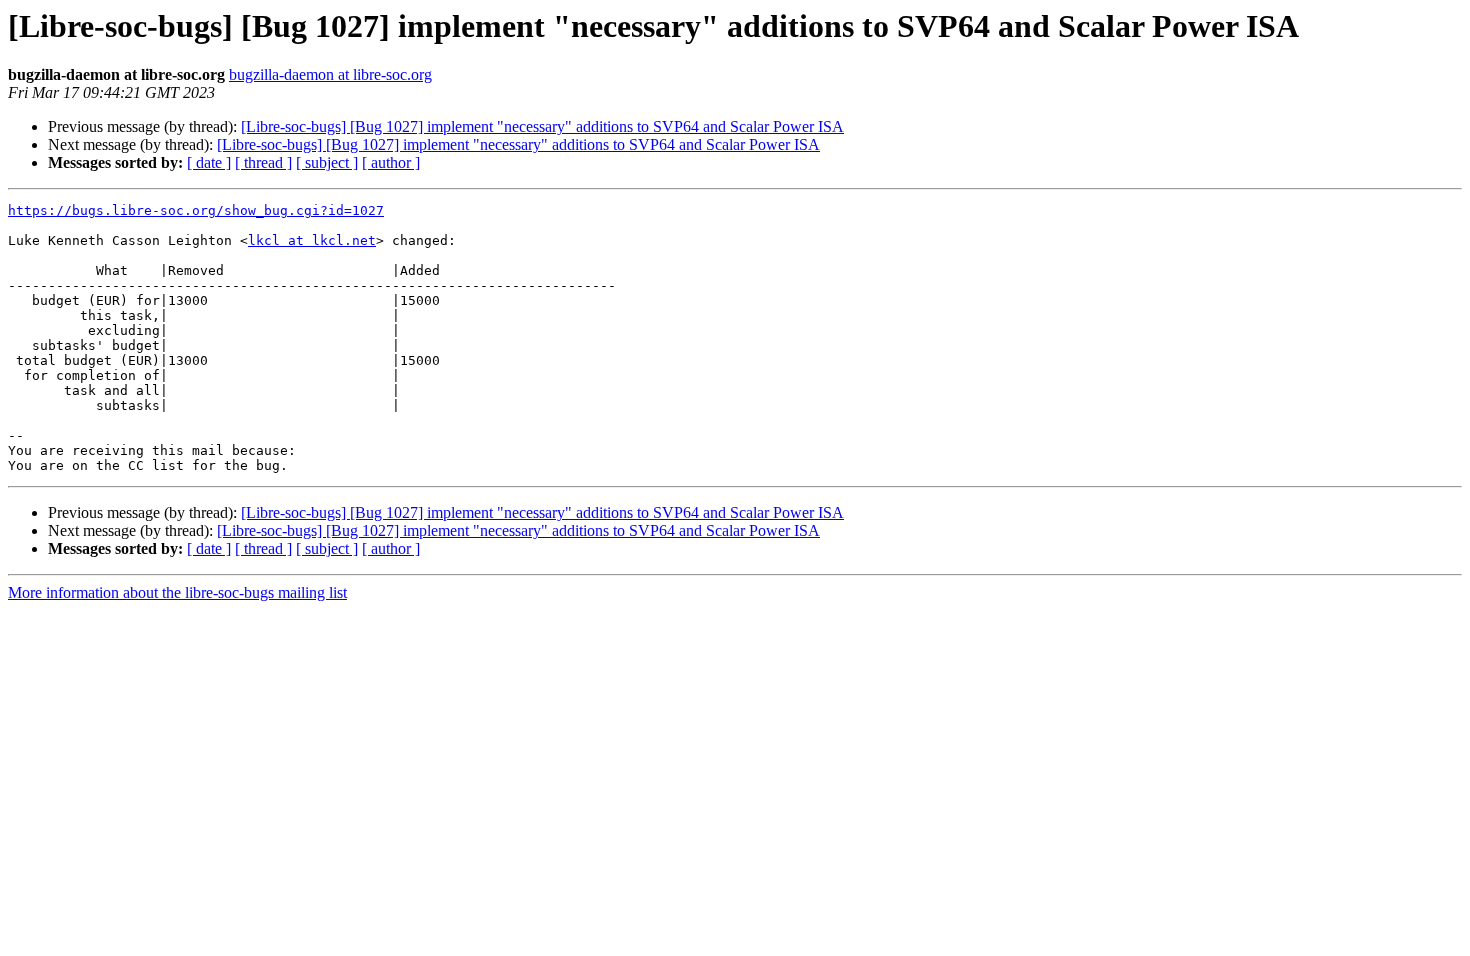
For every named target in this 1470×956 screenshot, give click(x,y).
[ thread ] (263, 162)
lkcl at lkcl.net (312, 240)
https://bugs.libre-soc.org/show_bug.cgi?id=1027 (196, 210)
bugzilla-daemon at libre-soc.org (330, 74)
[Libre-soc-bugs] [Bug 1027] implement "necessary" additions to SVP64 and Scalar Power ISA (542, 126)
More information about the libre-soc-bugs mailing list (177, 592)
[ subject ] (327, 162)
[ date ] (209, 162)
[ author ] (391, 162)
